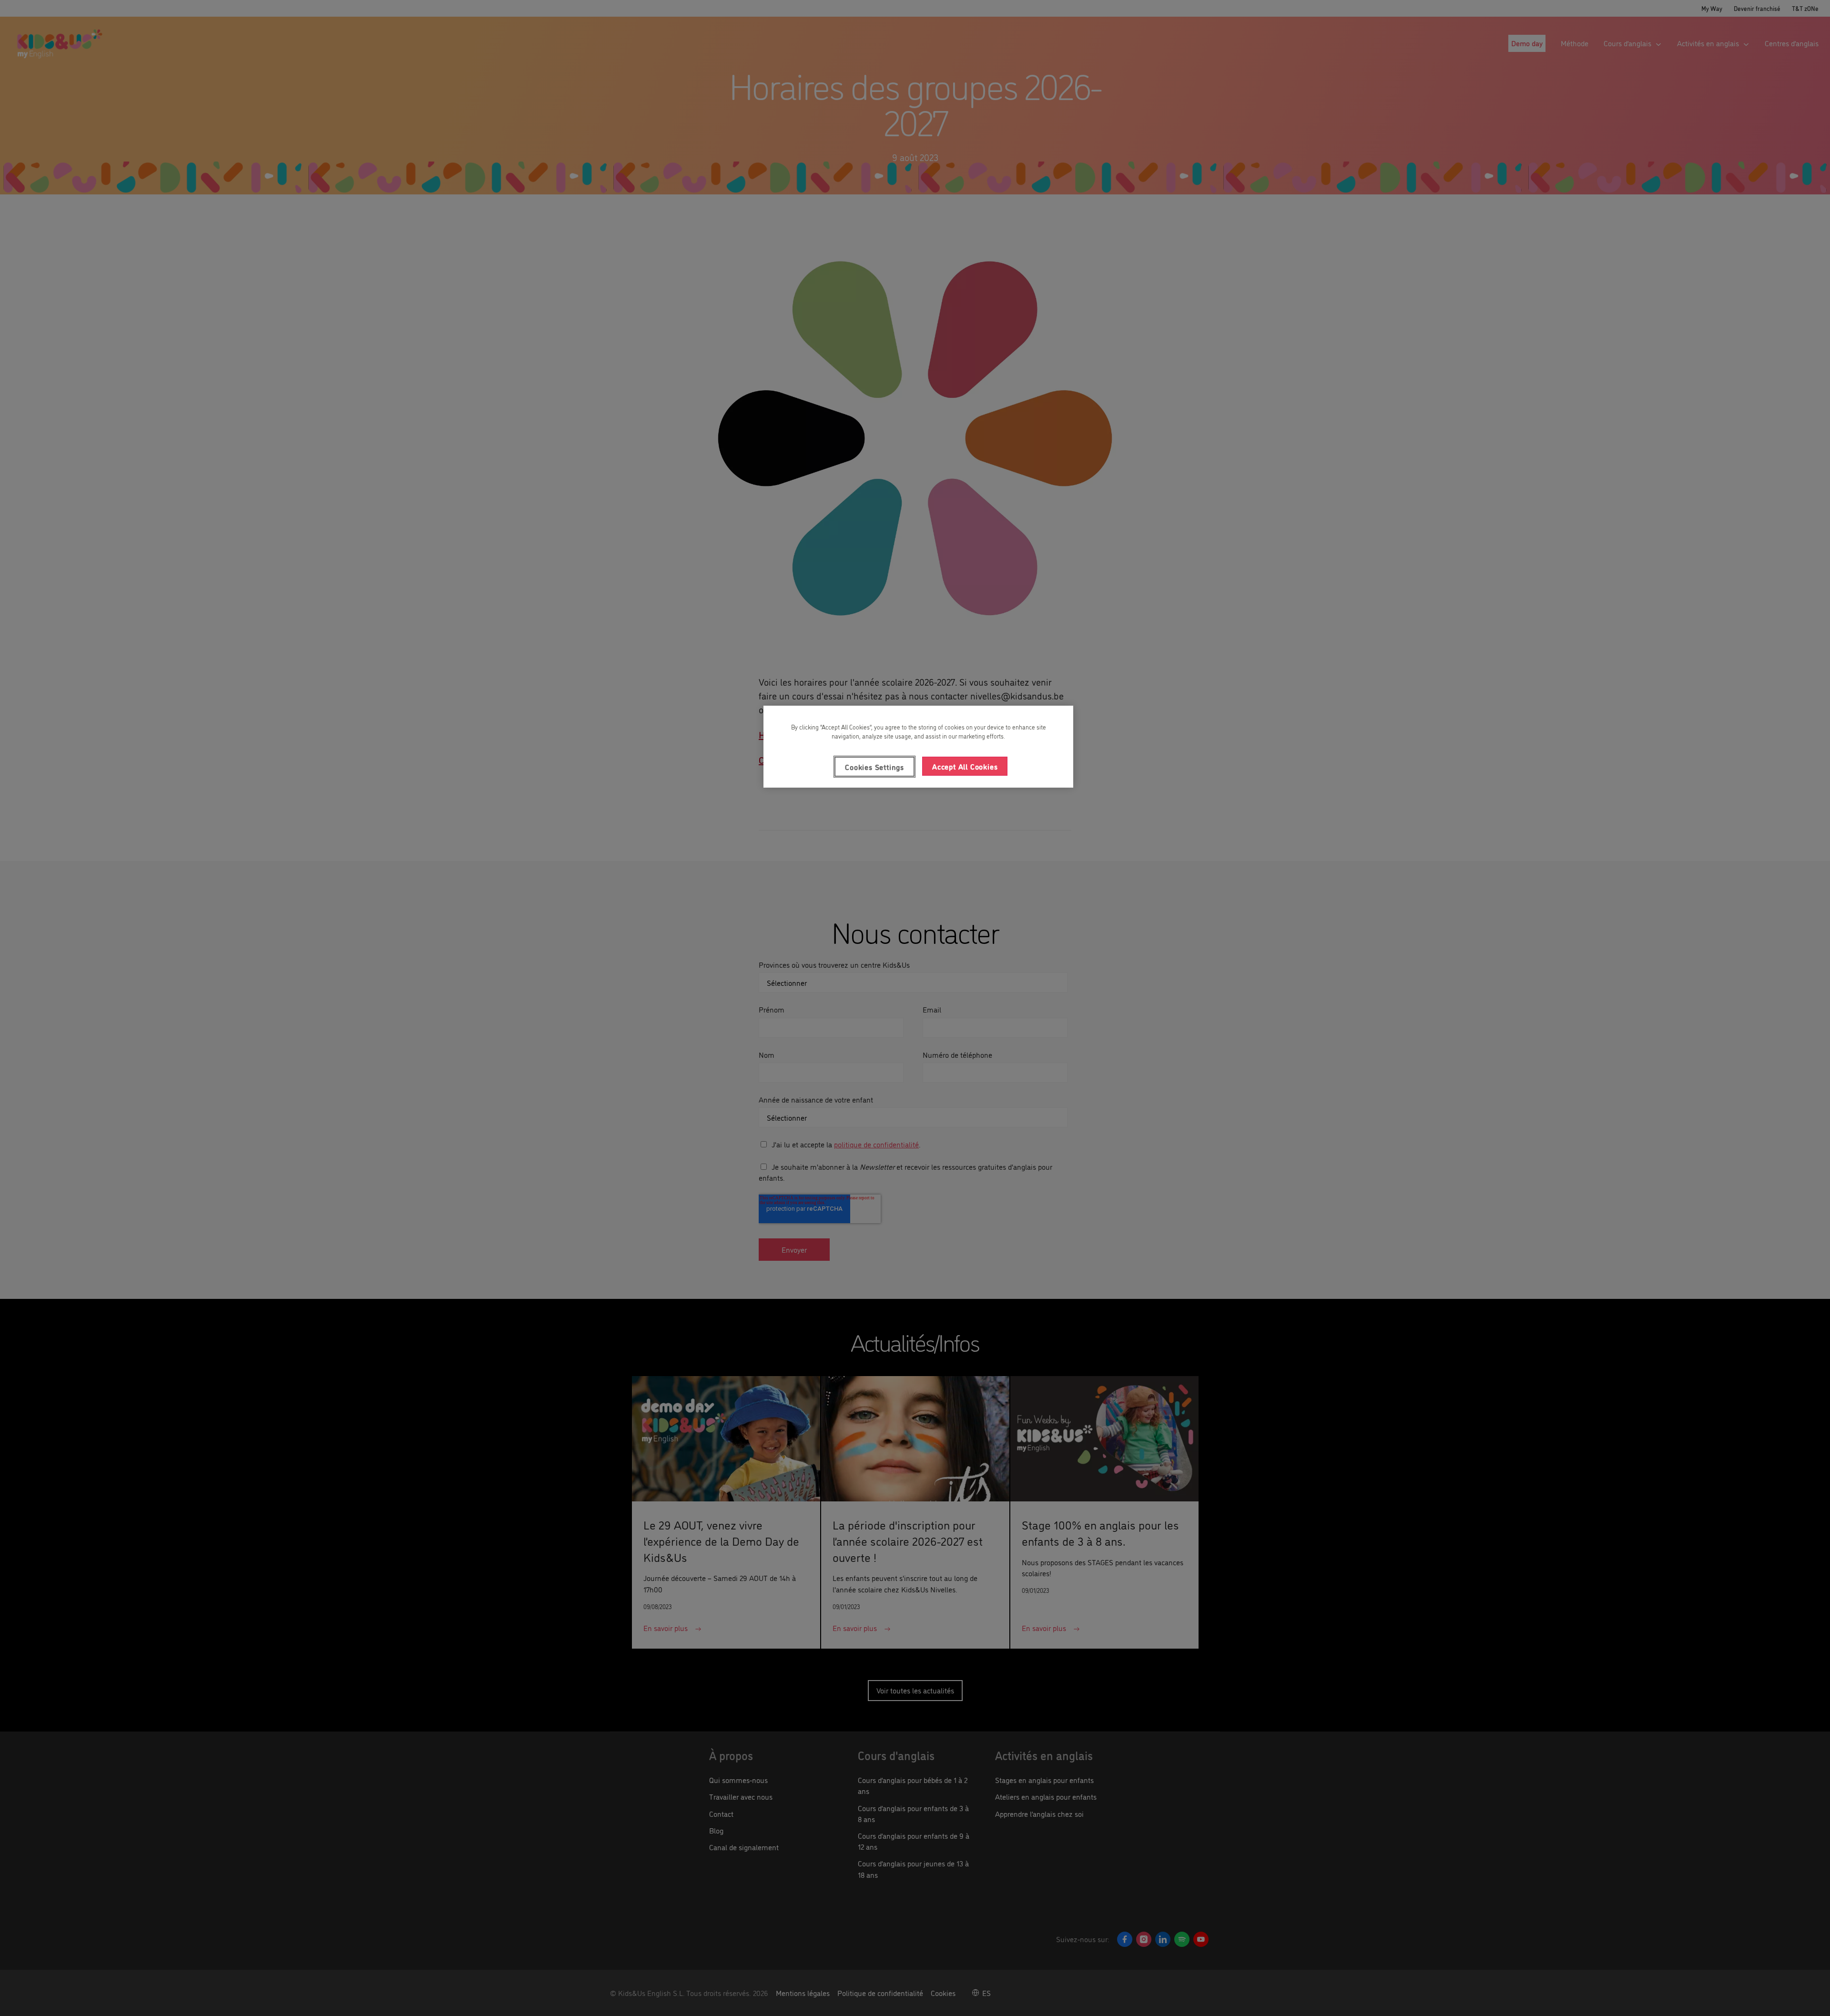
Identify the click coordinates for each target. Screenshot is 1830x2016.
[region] (918, 747)
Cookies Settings (874, 767)
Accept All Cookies (965, 766)
